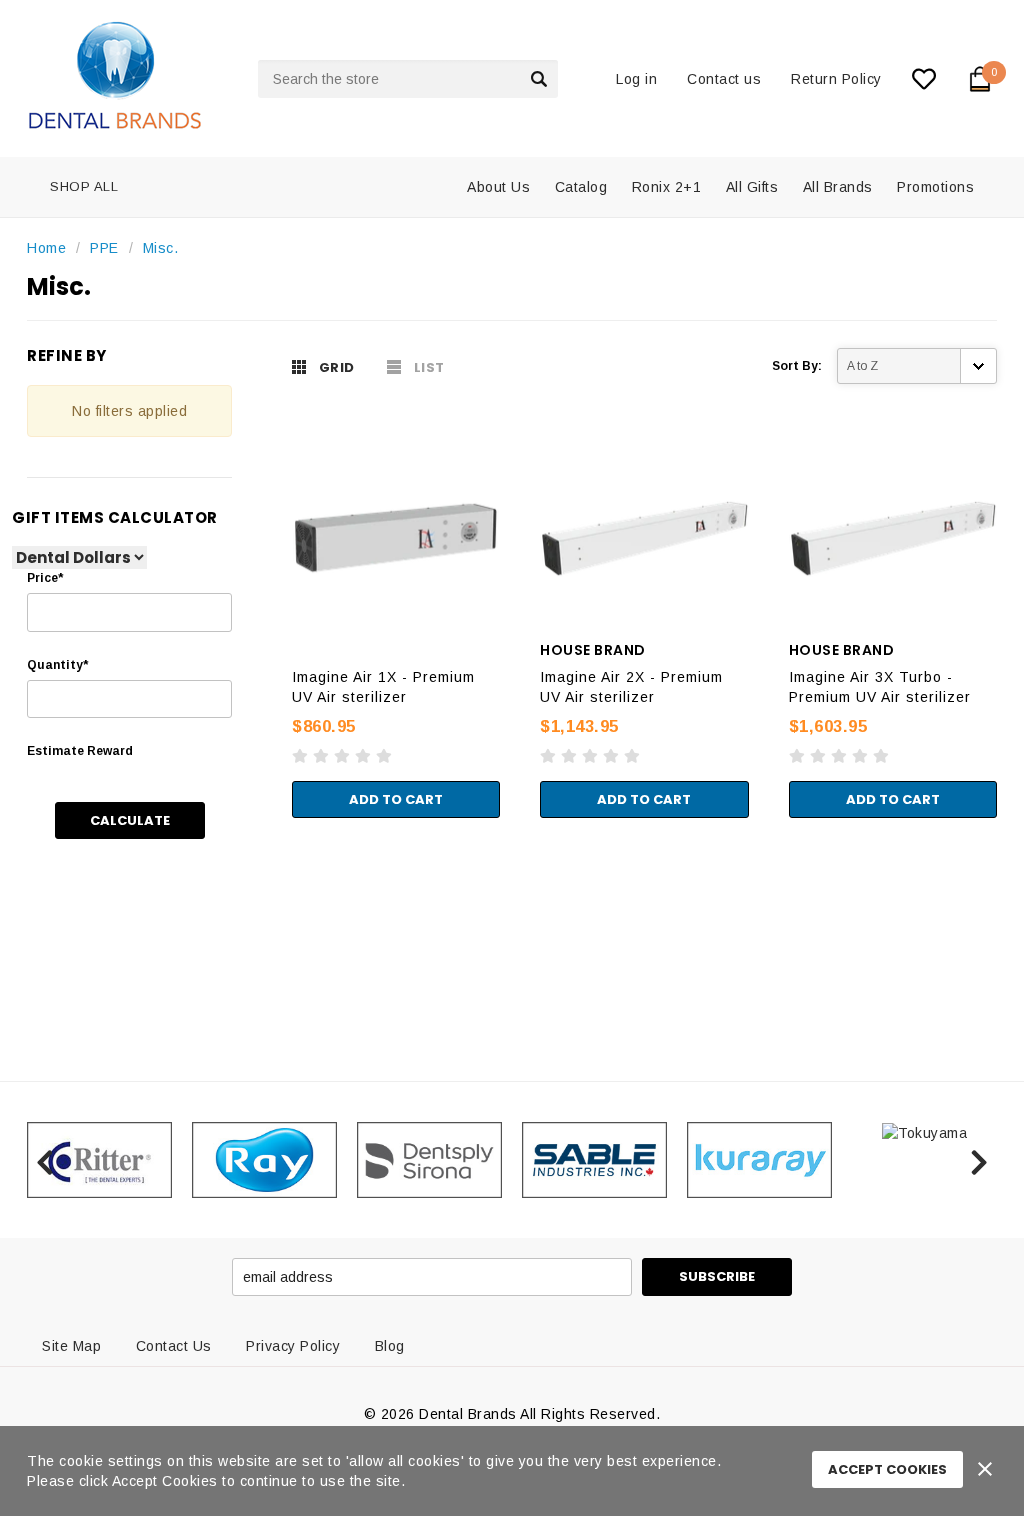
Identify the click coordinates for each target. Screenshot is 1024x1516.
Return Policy (836, 79)
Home (46, 248)
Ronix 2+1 (667, 187)
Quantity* (57, 665)
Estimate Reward (80, 751)
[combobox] (408, 79)
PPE (104, 248)
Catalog (581, 187)
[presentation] (44, 1159)
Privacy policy (293, 1346)
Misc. (161, 248)
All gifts (752, 187)
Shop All (84, 186)
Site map (71, 1346)
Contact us (724, 79)
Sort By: (797, 366)
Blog (390, 1346)
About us (498, 187)
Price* (45, 578)
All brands (838, 187)
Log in (636, 79)
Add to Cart (396, 799)
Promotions (935, 187)
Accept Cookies (887, 1469)
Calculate (130, 820)
